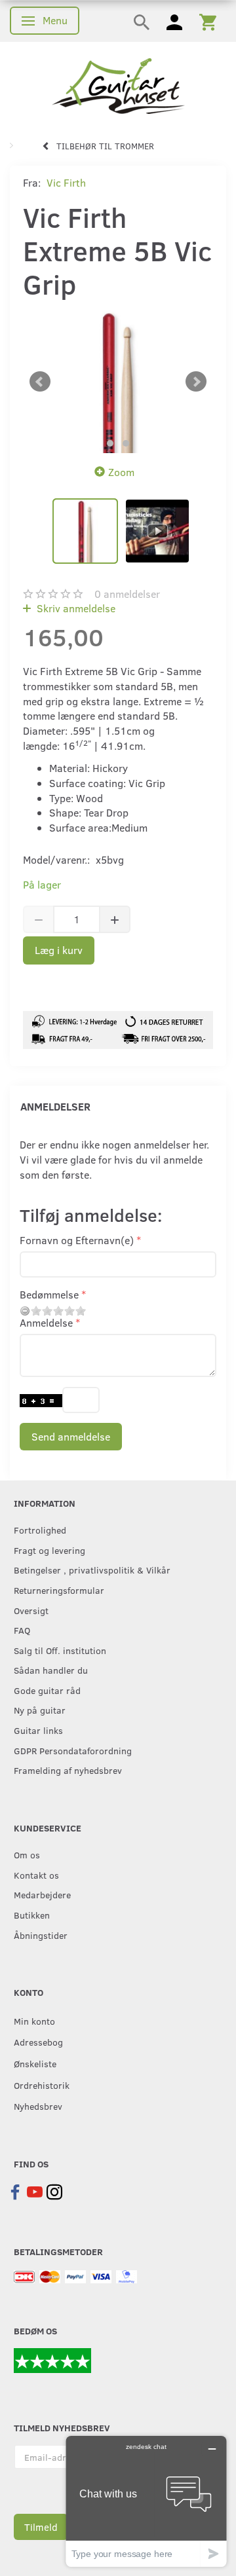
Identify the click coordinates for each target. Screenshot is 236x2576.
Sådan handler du (51, 1670)
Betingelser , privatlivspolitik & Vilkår (92, 1570)
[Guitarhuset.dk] (118, 85)
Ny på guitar (40, 1710)
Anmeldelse (46, 1322)
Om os (27, 1854)
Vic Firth (66, 182)
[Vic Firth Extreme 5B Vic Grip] (118, 382)
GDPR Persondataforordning (73, 1750)
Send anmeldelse (71, 1436)
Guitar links (38, 1730)
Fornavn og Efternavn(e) (77, 1240)
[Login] (174, 21)
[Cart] (208, 21)
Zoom (121, 472)
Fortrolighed (40, 1530)
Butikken (32, 1915)
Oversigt (31, 1610)
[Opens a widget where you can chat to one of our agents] (146, 2501)
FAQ (22, 1630)
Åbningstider (41, 1935)
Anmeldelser (55, 1106)
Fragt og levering (49, 1550)
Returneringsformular (59, 1590)
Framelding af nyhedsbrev (68, 1770)
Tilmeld (41, 2527)
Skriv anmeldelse (75, 608)
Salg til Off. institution (60, 1650)
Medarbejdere (42, 1894)
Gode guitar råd (47, 1690)
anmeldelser (127, 594)
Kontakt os (36, 1875)
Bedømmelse (49, 1294)
